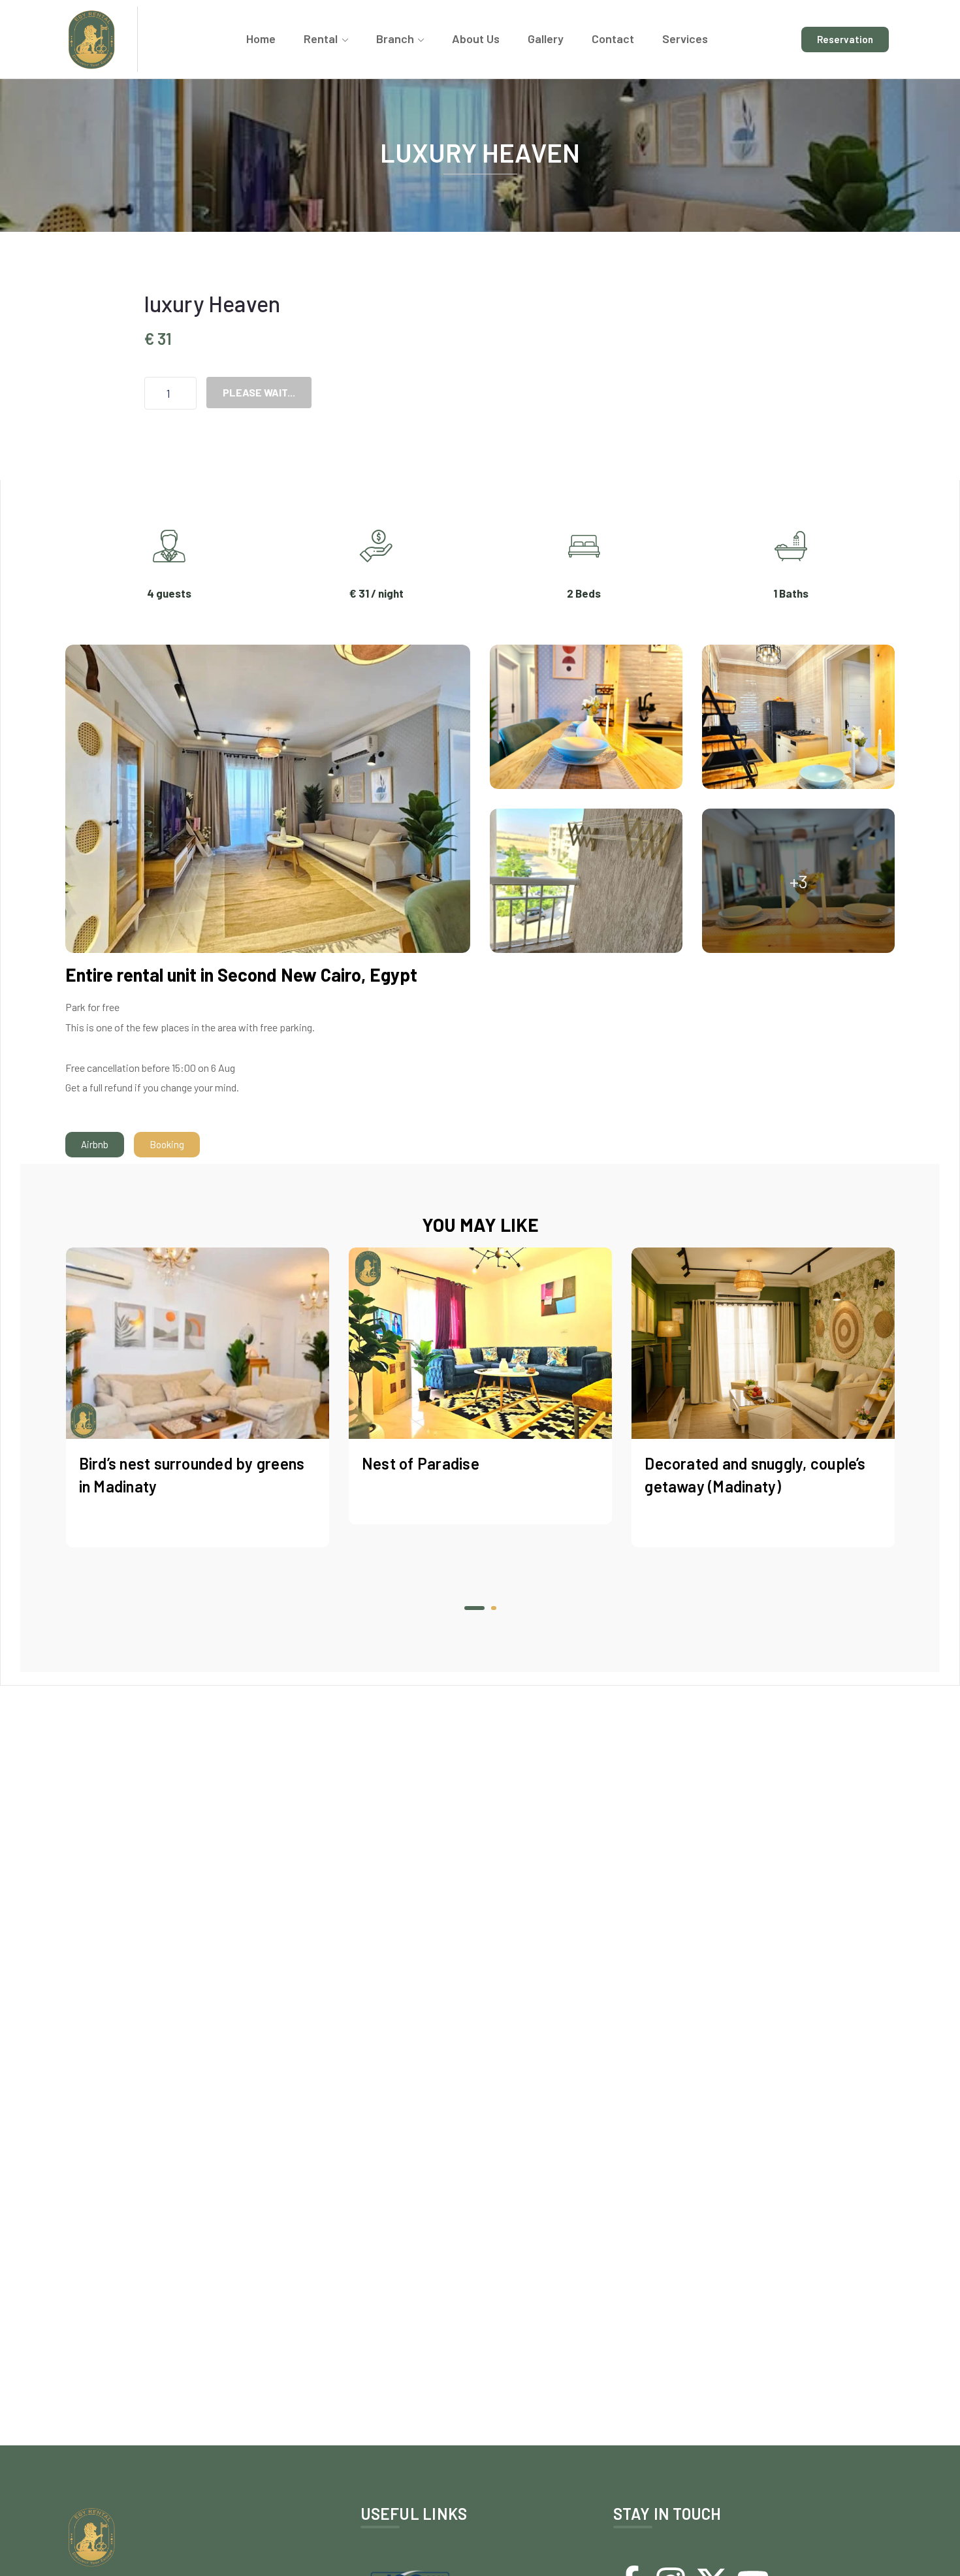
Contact (613, 39)
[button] (467, 1608)
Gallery (546, 39)
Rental (321, 39)
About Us (476, 39)
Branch (395, 39)
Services (685, 39)
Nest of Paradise (138, 1463)
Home (261, 39)
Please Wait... (259, 392)
